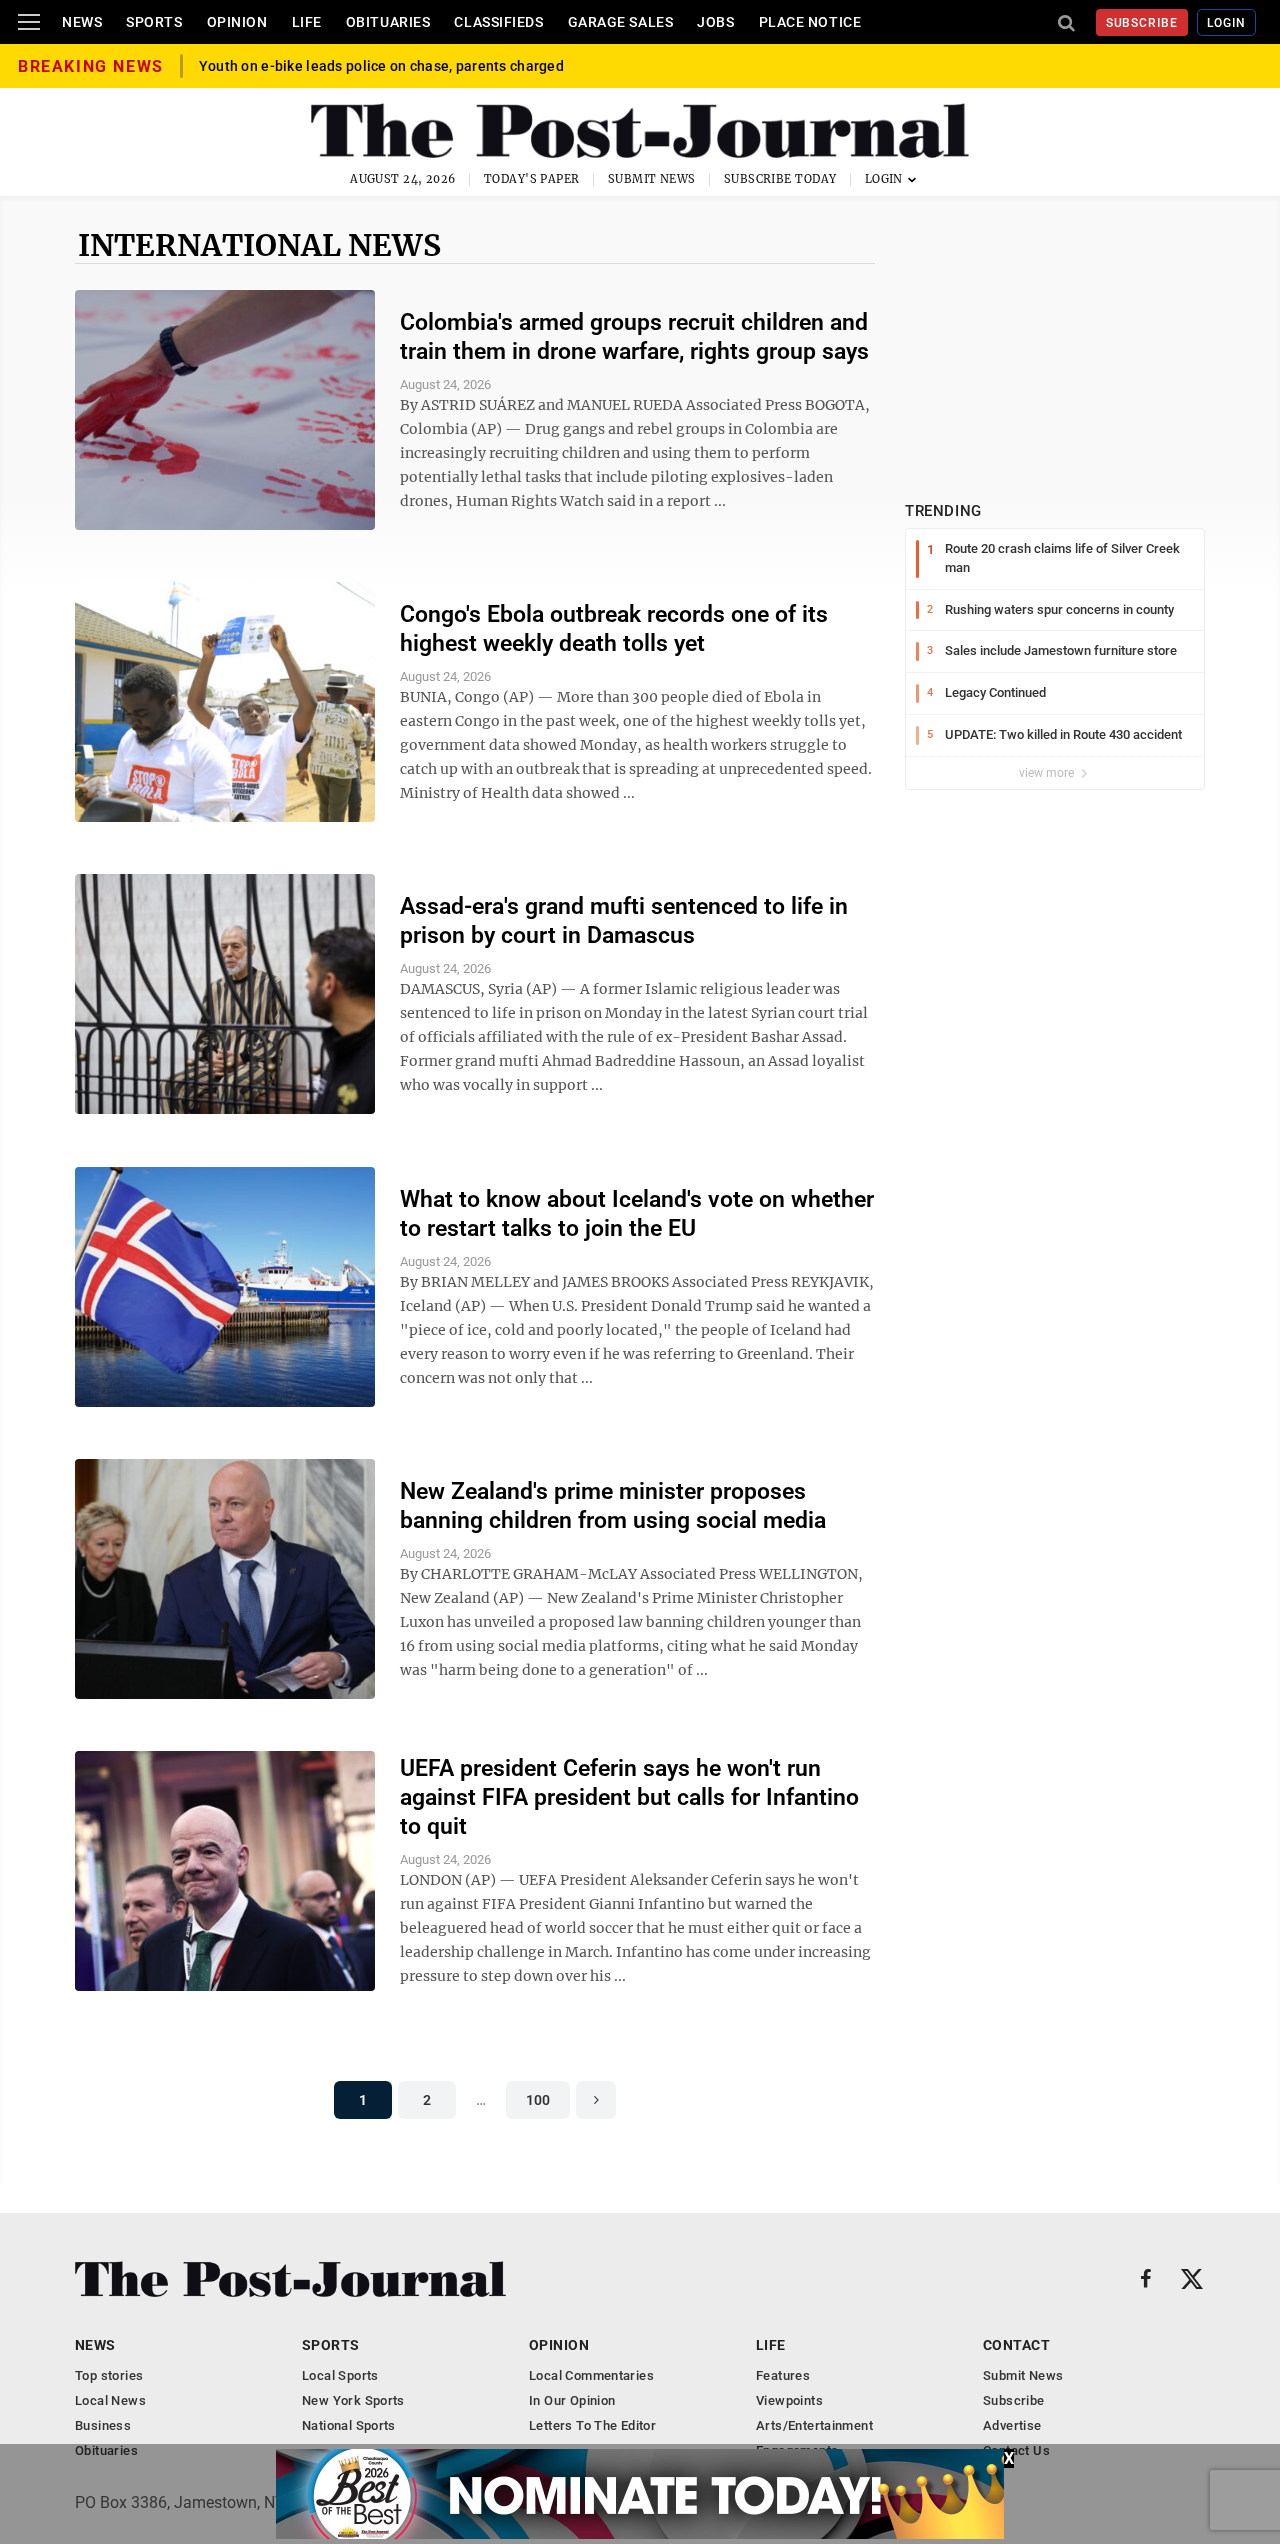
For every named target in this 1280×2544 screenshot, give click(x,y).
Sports (154, 22)
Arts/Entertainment (814, 2425)
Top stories (109, 2375)
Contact (1016, 2345)
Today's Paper (532, 179)
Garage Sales (621, 22)
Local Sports (340, 2375)
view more (1048, 773)
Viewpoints (789, 2400)
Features (783, 2375)
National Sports (349, 2425)
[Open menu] (29, 22)
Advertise (1012, 2425)
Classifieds (498, 22)
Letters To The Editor (592, 2425)
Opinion (237, 22)
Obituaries (388, 22)
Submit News (652, 179)
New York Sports (353, 2400)
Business (103, 2425)
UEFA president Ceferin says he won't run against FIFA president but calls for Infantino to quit (629, 1797)
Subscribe (1142, 23)
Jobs (715, 22)
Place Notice (810, 22)
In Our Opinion (572, 2400)
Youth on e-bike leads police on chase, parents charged (381, 66)
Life (307, 22)
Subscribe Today (780, 179)
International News (259, 245)
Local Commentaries (591, 2375)
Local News (110, 2400)
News (82, 22)
